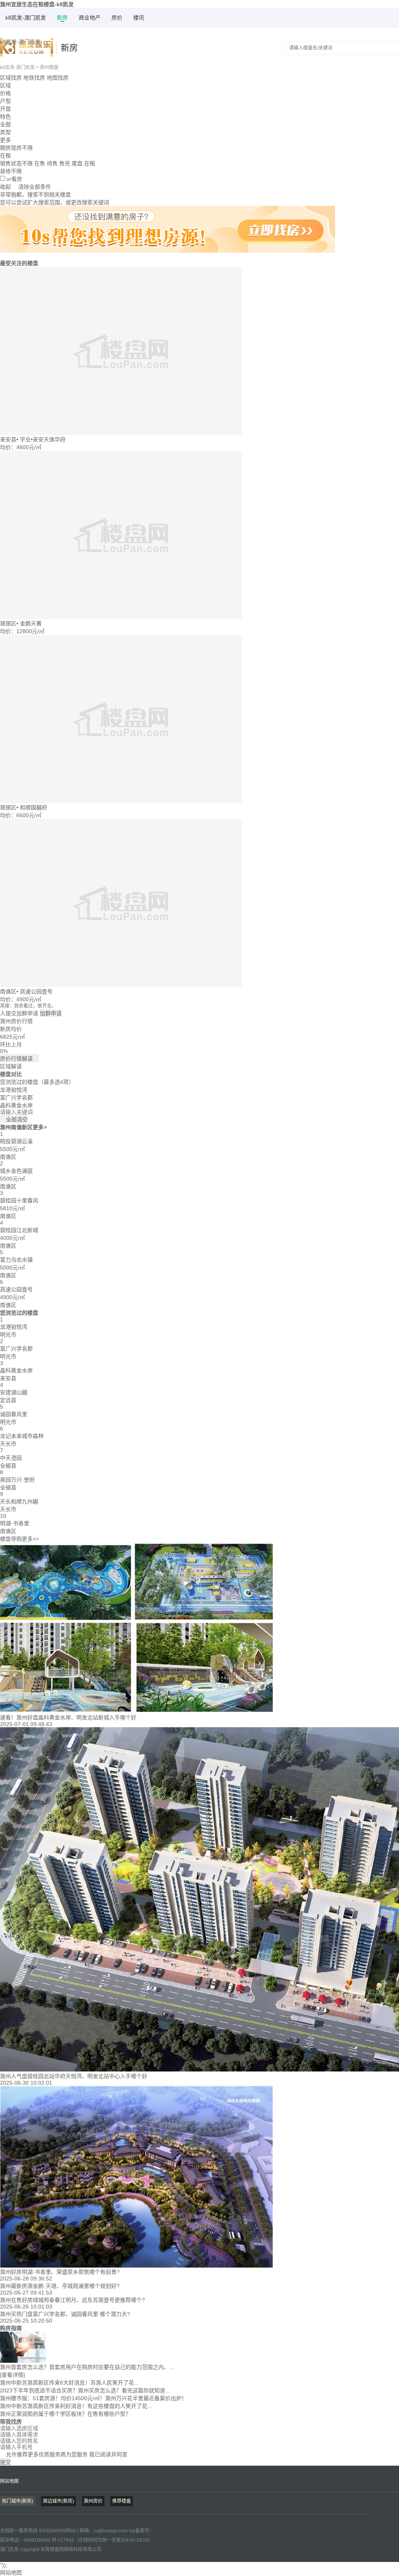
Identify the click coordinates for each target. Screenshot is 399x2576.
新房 (62, 18)
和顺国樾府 (34, 807)
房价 (117, 18)
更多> (40, 1127)
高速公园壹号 (36, 991)
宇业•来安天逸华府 (43, 439)
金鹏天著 (31, 623)
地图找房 (58, 78)
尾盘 (77, 163)
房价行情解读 (19, 1059)
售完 (65, 163)
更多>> (30, 1539)
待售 (52, 163)
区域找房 (11, 78)
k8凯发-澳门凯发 (26, 18)
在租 (90, 163)
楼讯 (139, 18)
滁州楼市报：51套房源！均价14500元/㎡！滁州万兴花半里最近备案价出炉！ (94, 2398)
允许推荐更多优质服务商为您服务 (64, 2454)
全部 (5, 124)
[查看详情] (12, 2375)
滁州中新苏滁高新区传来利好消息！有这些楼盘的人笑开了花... (76, 2406)
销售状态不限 (16, 163)
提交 (5, 2462)
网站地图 (9, 2481)
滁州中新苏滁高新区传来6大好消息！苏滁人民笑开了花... (69, 2383)
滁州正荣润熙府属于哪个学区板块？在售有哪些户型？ (65, 2414)
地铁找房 (34, 78)
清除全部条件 (35, 187)
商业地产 (90, 18)
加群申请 (51, 1013)
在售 (40, 163)
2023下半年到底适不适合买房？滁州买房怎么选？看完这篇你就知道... (85, 2390)
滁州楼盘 (49, 67)
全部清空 (14, 1119)
